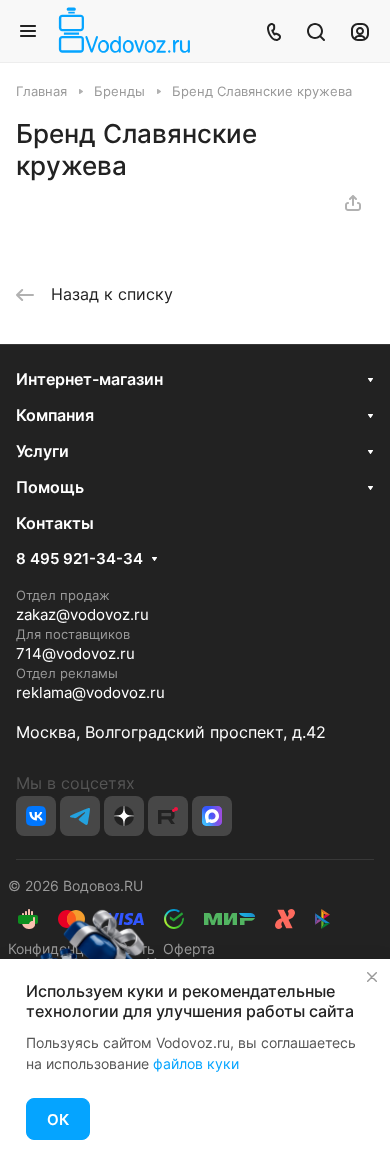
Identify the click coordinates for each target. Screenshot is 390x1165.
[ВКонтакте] (36, 816)
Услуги (42, 451)
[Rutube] (168, 816)
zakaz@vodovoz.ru (82, 614)
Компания (55, 415)
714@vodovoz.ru (75, 653)
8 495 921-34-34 (79, 559)
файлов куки (196, 1063)
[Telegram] (80, 816)
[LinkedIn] (212, 816)
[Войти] (360, 31)
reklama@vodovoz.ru (90, 692)
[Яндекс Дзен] (124, 816)
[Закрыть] (372, 977)
